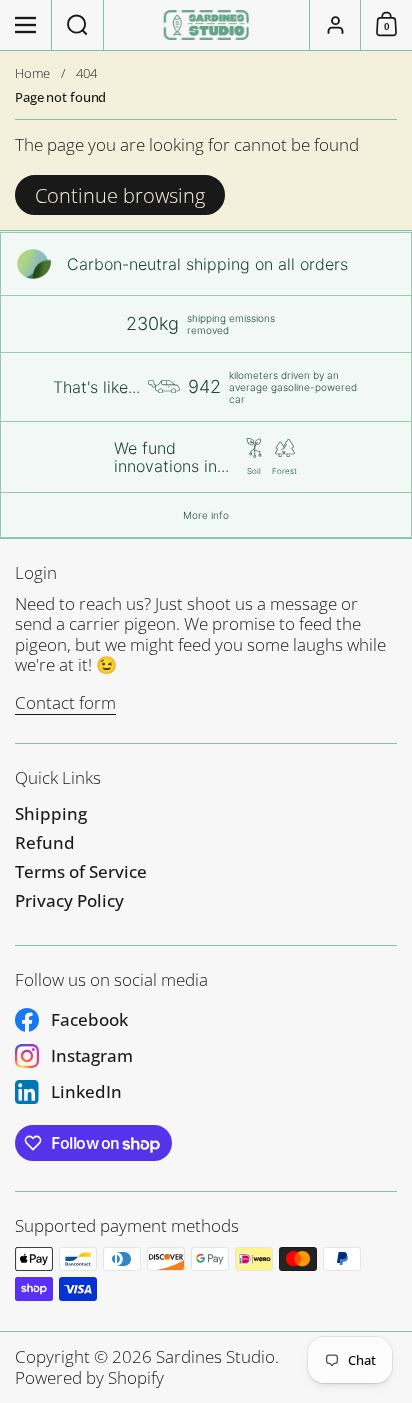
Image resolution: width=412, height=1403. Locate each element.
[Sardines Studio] (206, 25)
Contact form (65, 702)
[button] (78, 25)
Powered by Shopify (89, 1377)
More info (206, 515)
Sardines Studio (215, 1356)
